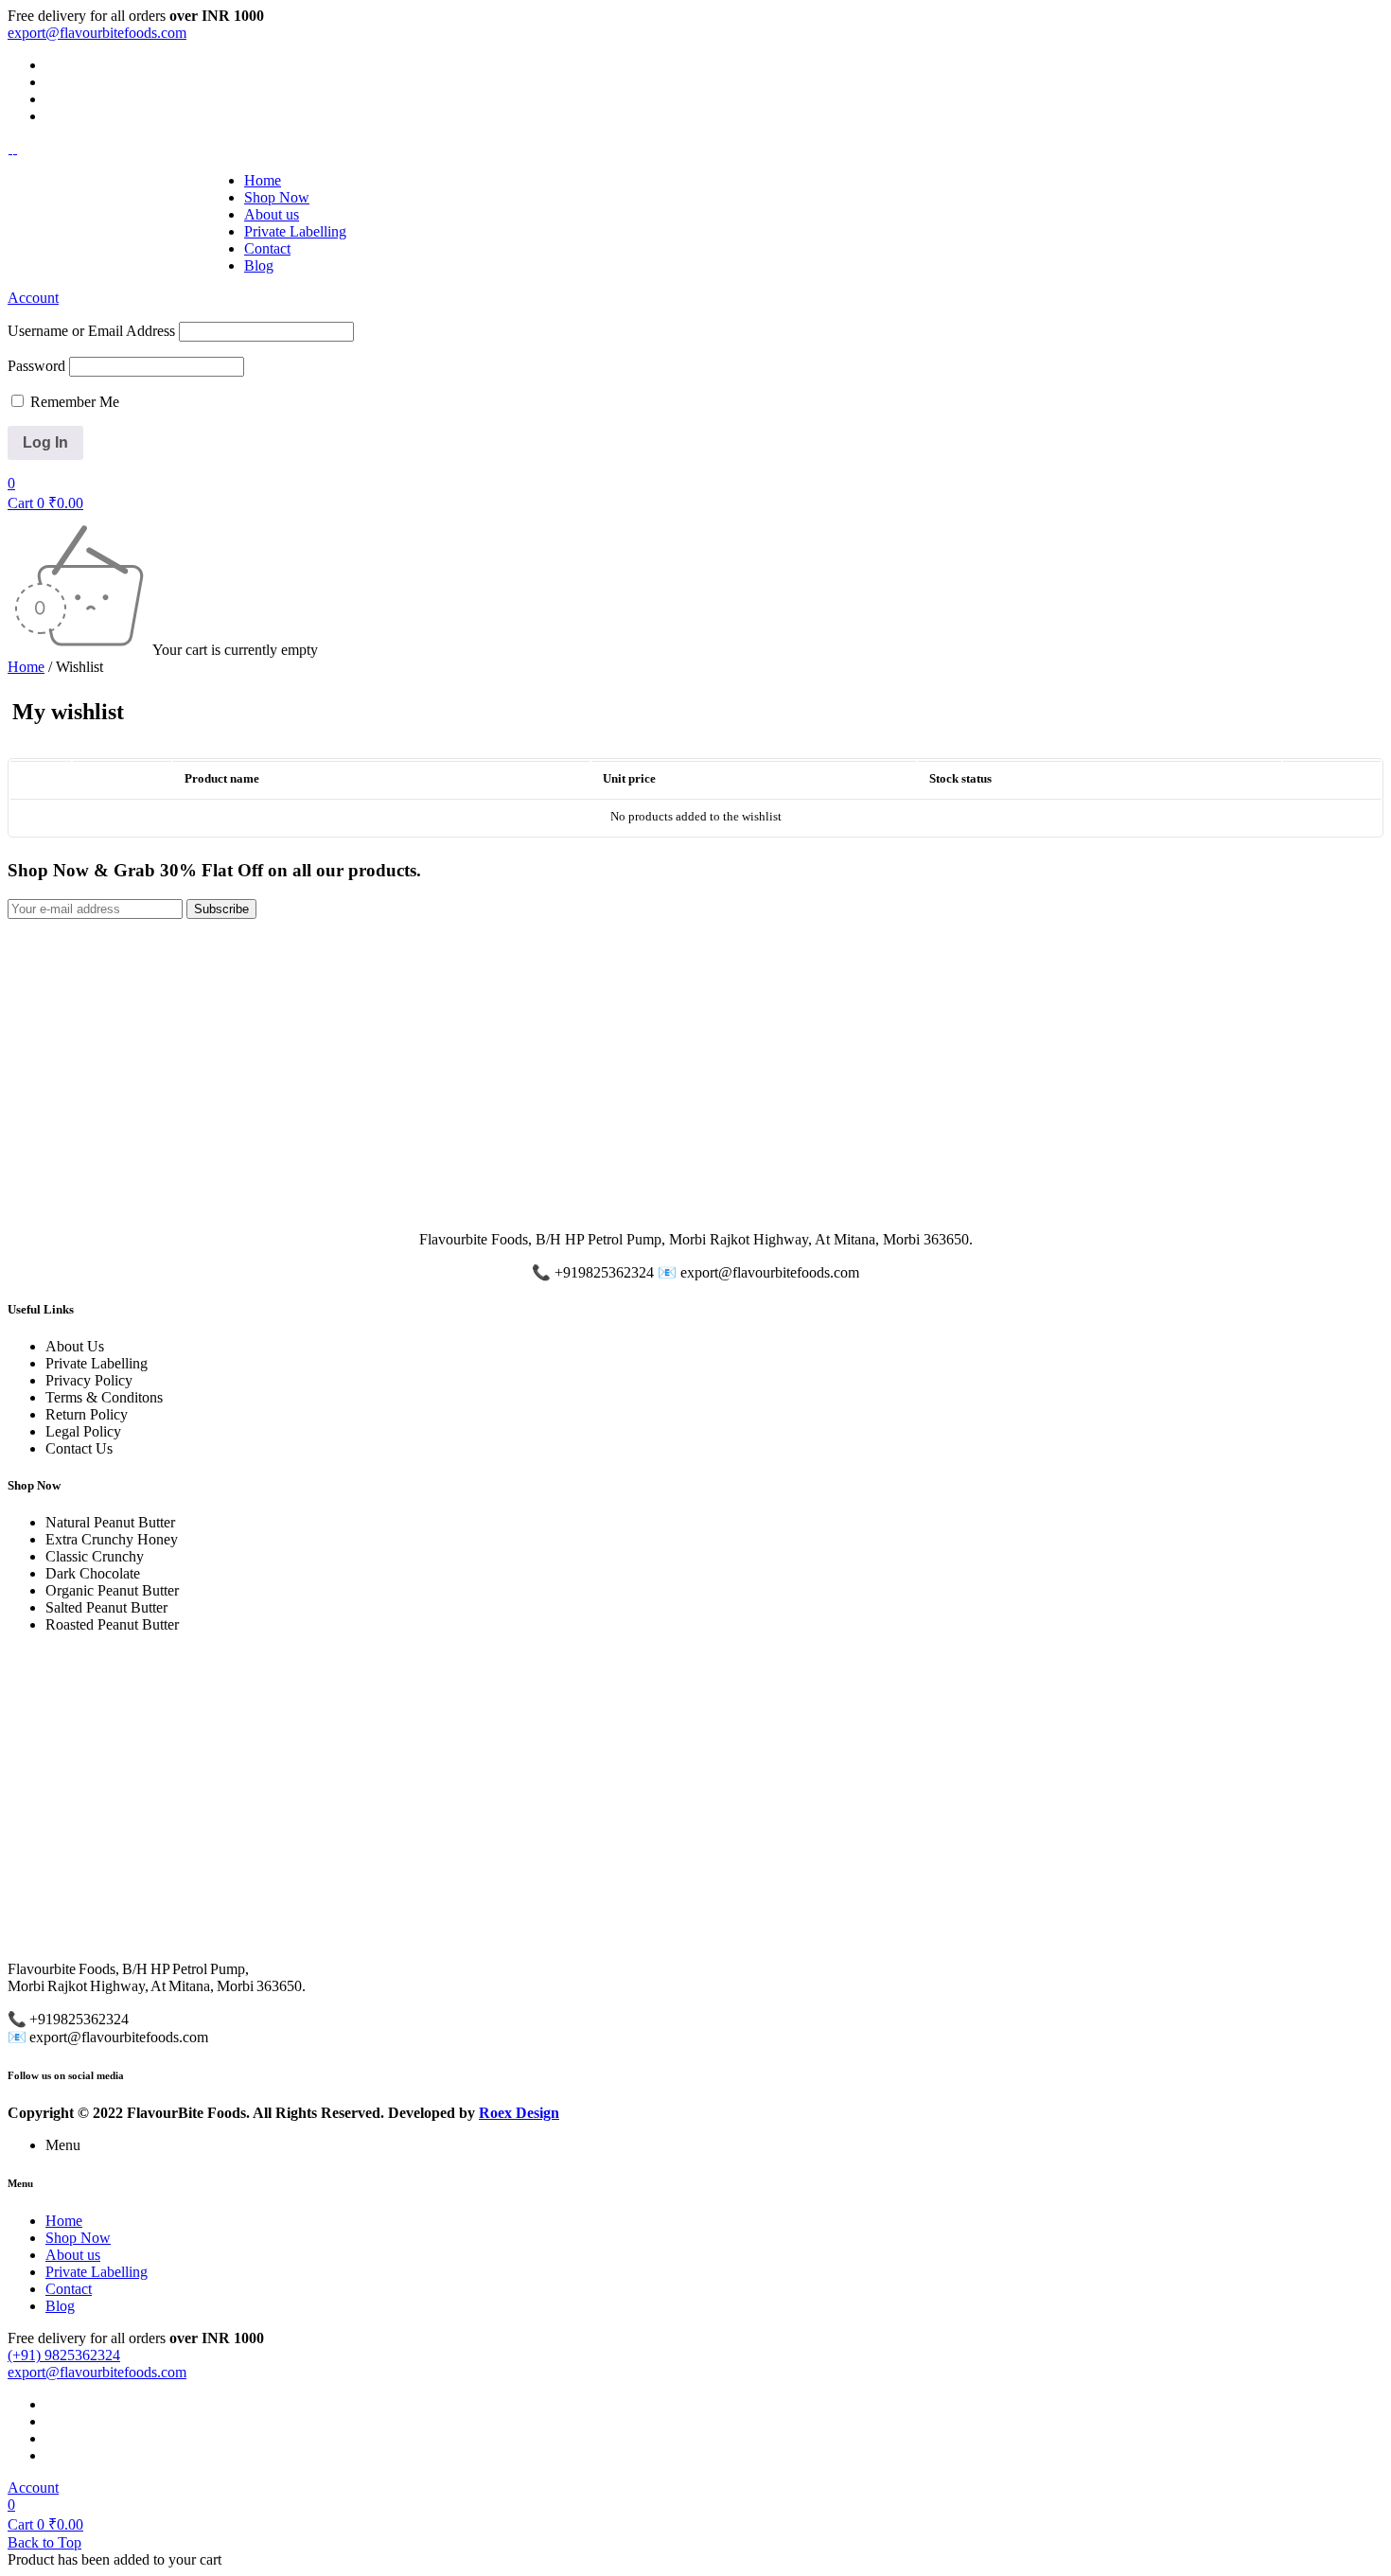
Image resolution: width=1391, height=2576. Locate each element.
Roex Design (519, 2113)
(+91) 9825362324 (64, 2355)
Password (36, 366)
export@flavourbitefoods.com (97, 33)
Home (26, 667)
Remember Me (73, 402)
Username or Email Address (91, 331)
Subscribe (221, 909)
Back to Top (44, 2542)
